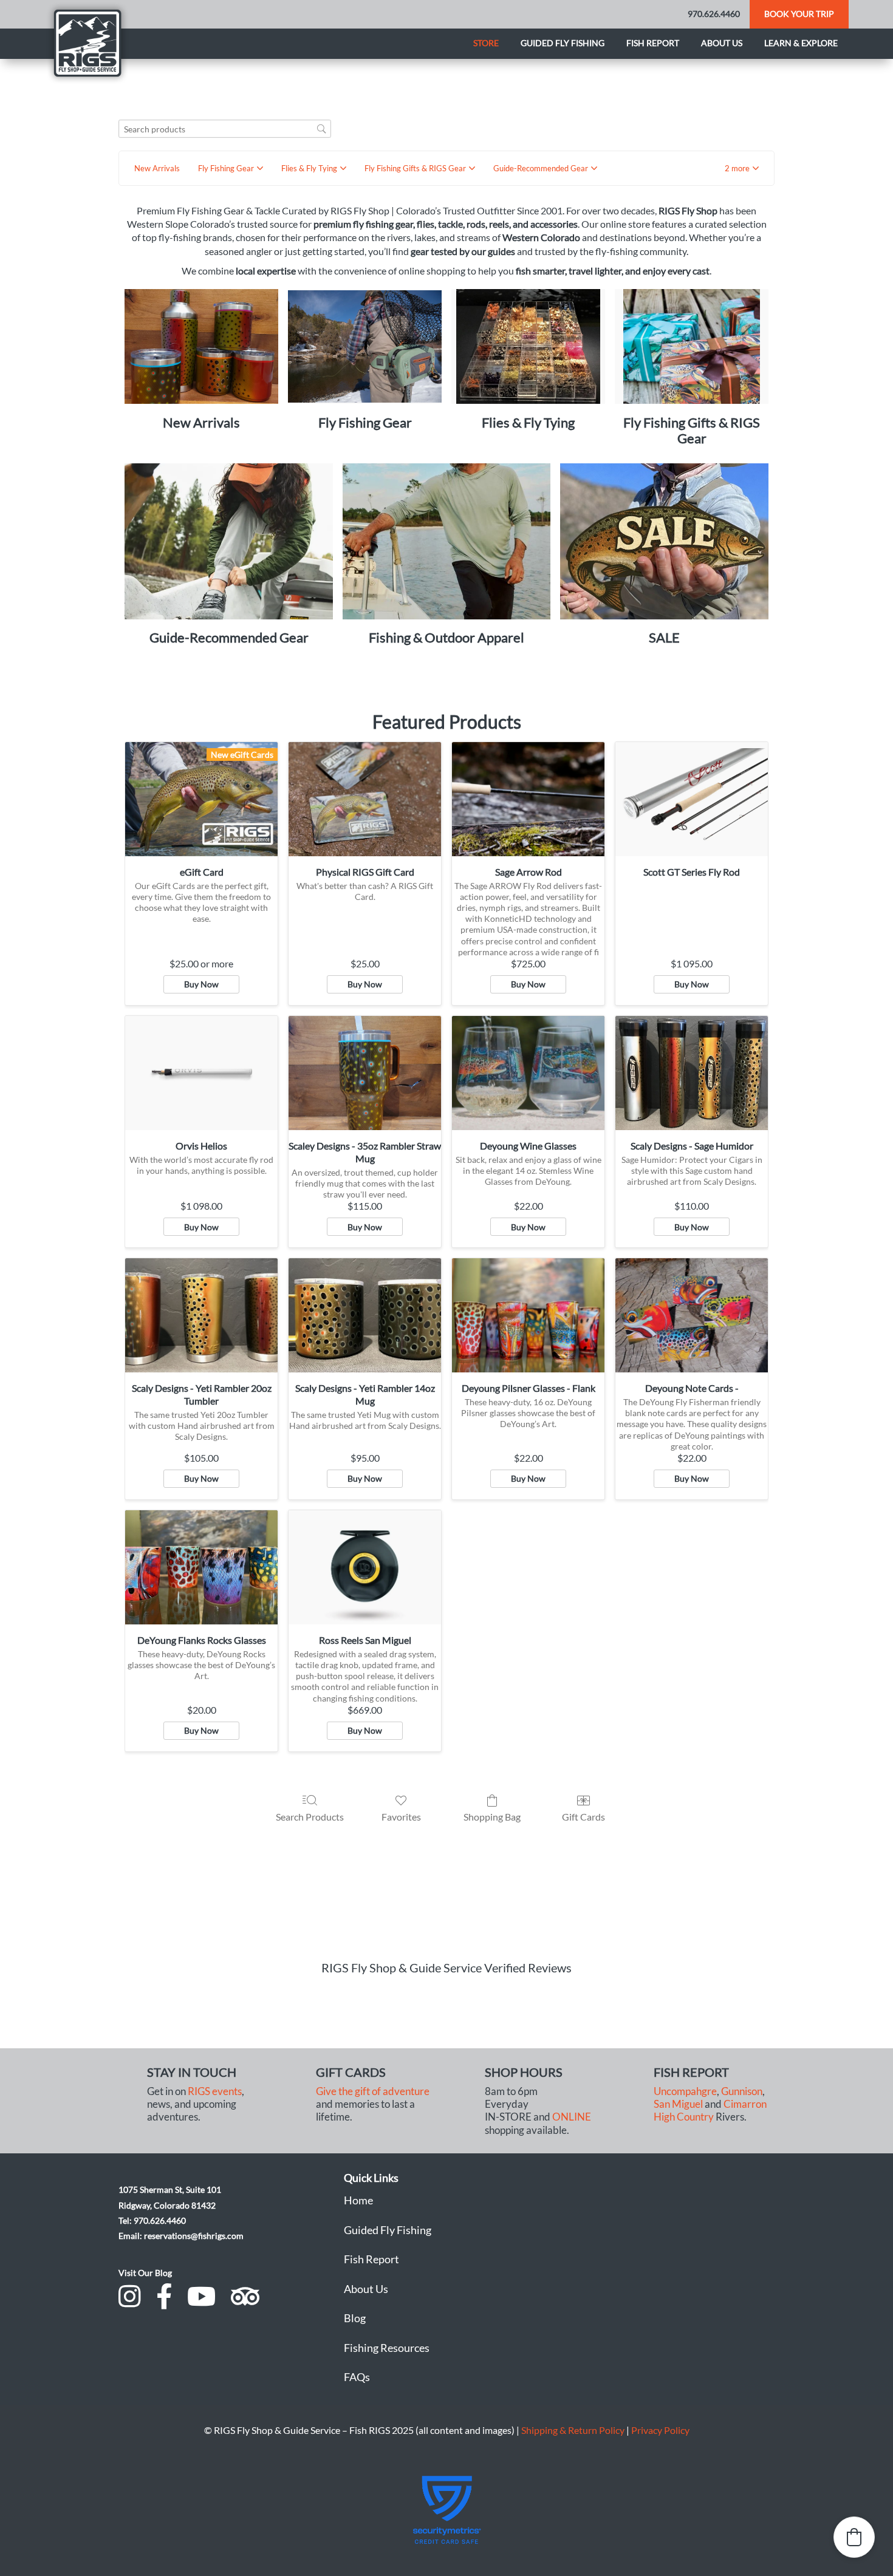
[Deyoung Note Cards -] (692, 1315)
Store (486, 43)
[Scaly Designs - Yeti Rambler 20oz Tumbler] (201, 1315)
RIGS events (215, 2091)
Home (358, 2200)
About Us (366, 2289)
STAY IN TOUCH (192, 2072)
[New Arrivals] (201, 347)
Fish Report (653, 43)
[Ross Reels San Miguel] (365, 1567)
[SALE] (664, 541)
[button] (742, 168)
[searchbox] (225, 129)
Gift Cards (583, 1817)
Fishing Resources (387, 2348)
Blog (355, 2318)
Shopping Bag (492, 1817)
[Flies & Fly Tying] (528, 347)
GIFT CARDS (351, 2072)
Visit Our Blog (145, 2273)
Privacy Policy (660, 2430)
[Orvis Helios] (201, 1073)
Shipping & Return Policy (573, 2430)
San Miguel (678, 2104)
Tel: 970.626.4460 (152, 2220)
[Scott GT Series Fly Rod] (692, 799)
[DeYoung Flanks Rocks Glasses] (201, 1567)
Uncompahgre (685, 2091)
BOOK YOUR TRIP (799, 14)
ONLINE (572, 2117)
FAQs (357, 2377)
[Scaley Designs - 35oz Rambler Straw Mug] (365, 1073)
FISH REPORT (691, 2072)
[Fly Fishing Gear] (365, 347)
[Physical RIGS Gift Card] (365, 799)
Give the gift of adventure (373, 2091)
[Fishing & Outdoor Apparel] (447, 541)
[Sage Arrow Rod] (528, 799)
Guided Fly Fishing (563, 43)
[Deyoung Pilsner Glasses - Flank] (528, 1315)
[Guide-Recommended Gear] (229, 541)
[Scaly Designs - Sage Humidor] (692, 1073)
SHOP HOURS (524, 2072)
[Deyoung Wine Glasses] (528, 1073)
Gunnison (742, 2091)
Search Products (310, 1817)
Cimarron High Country (710, 2111)
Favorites (401, 1817)
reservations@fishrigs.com (194, 2236)
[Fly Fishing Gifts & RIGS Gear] (692, 347)
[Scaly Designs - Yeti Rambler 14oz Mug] (365, 1315)
